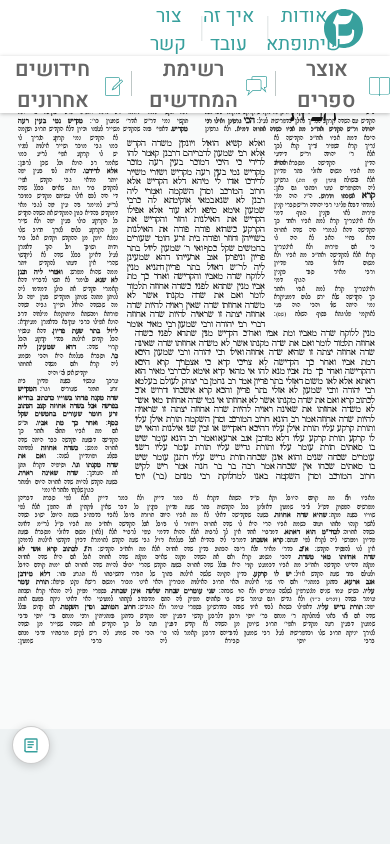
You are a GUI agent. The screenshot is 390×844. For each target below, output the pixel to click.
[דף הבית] (343, 42)
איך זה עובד (228, 30)
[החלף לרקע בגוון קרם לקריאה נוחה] (31, 745)
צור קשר (168, 30)
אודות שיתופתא (303, 30)
